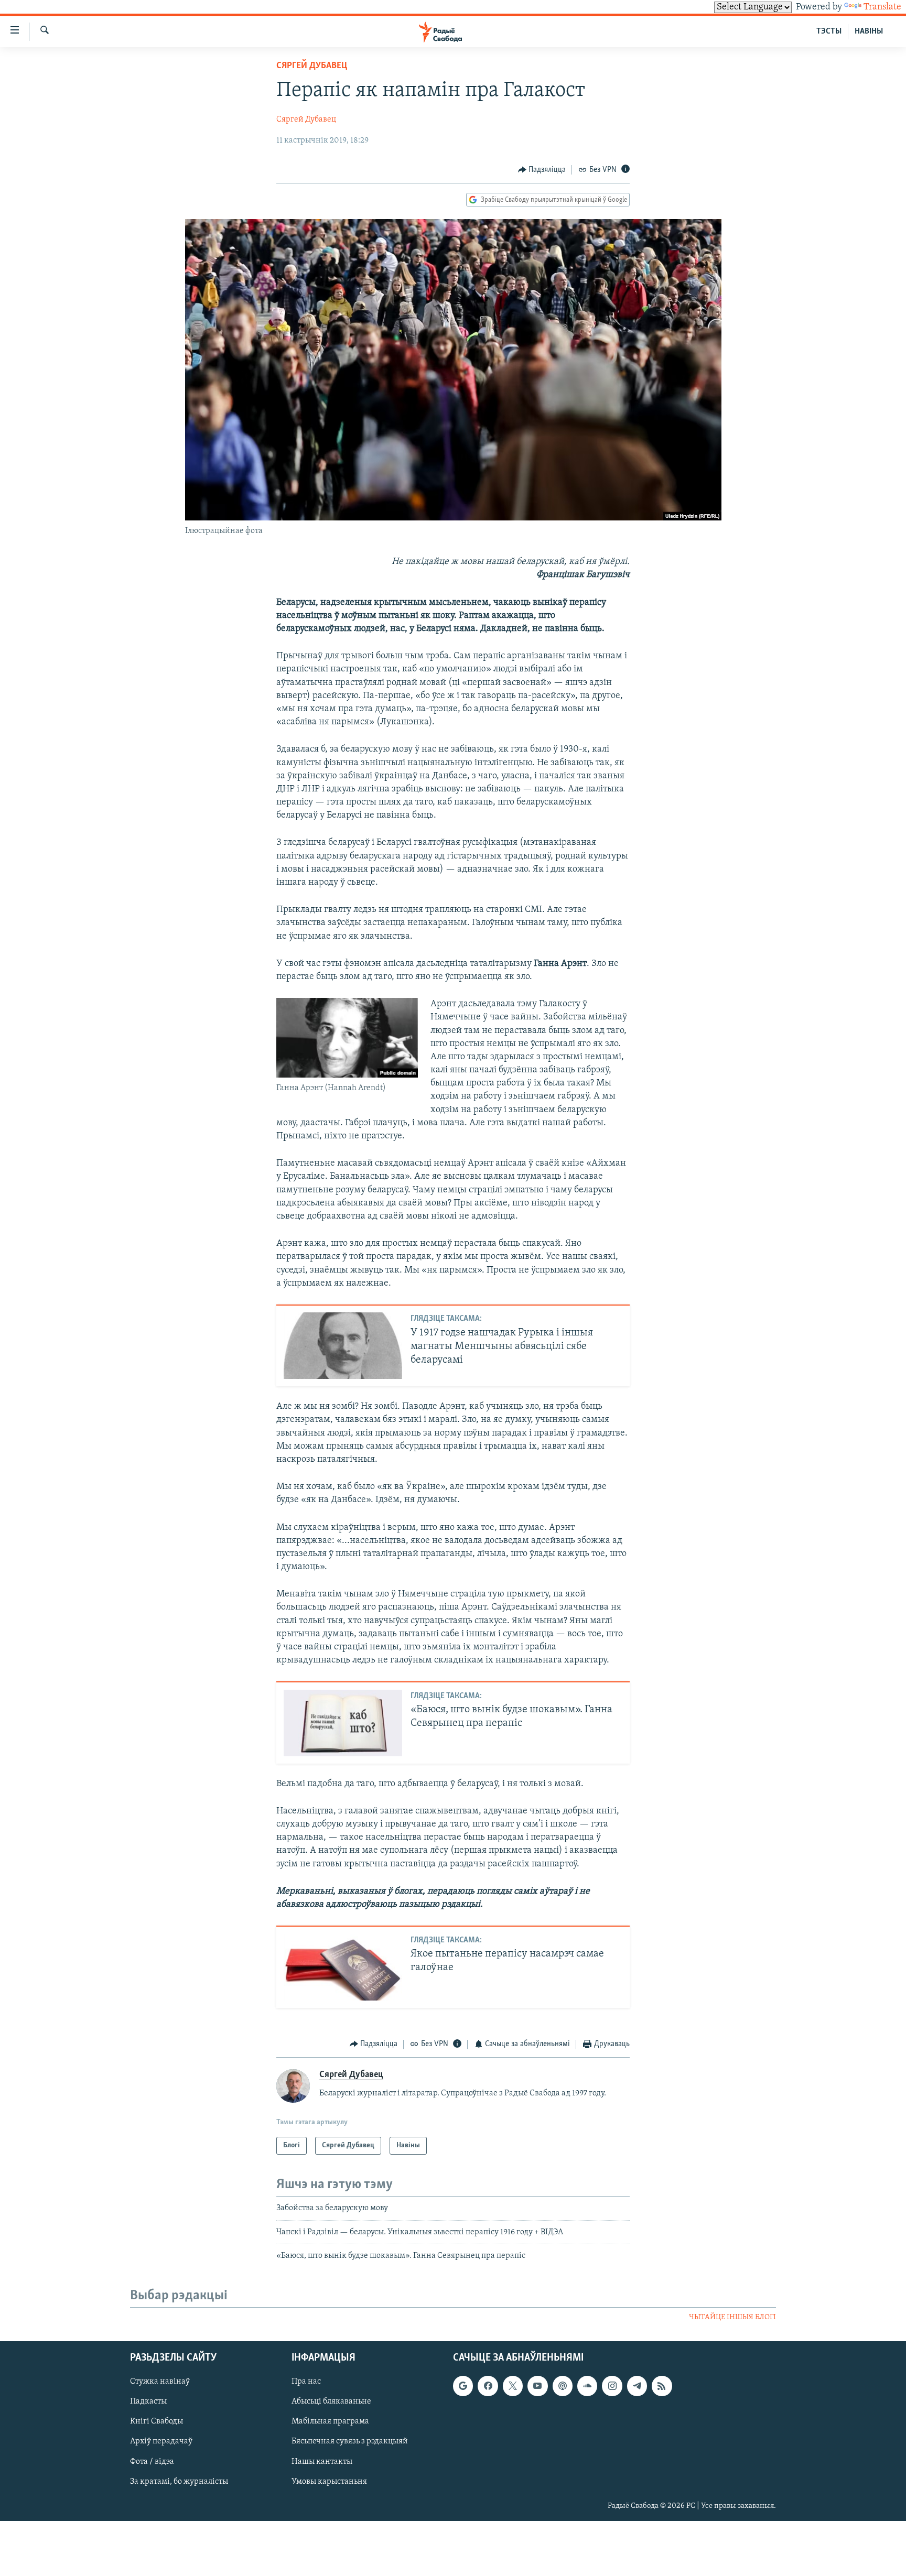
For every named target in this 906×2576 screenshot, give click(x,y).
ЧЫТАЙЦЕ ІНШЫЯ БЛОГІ (732, 2317)
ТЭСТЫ (829, 31)
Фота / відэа (152, 2461)
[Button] (542, 170)
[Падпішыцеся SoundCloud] (587, 2386)
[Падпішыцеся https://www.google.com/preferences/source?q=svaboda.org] (463, 2386)
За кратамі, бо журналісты (179, 2481)
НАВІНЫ (869, 31)
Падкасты (148, 2401)
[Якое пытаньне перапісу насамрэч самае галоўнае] (343, 1967)
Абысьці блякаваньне (331, 2401)
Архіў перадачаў (161, 2441)
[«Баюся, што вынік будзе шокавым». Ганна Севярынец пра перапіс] (343, 1723)
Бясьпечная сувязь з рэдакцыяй (350, 2441)
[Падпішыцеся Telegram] (637, 2386)
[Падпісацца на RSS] (662, 2386)
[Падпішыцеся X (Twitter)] (513, 2386)
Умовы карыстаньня (329, 2481)
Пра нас (306, 2382)
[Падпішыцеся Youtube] (537, 2386)
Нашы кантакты (322, 2461)
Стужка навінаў (160, 2382)
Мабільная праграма (330, 2421)
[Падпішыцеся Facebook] (488, 2386)
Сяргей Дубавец (312, 66)
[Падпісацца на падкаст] (563, 2386)
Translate (882, 7)
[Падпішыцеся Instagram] (612, 2386)
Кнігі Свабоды (157, 2421)
